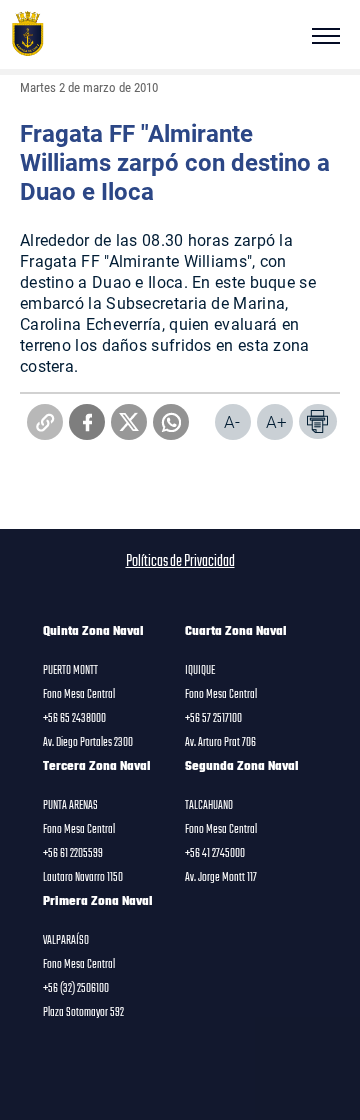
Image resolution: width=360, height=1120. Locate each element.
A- (232, 421)
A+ (276, 421)
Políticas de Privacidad (180, 562)
